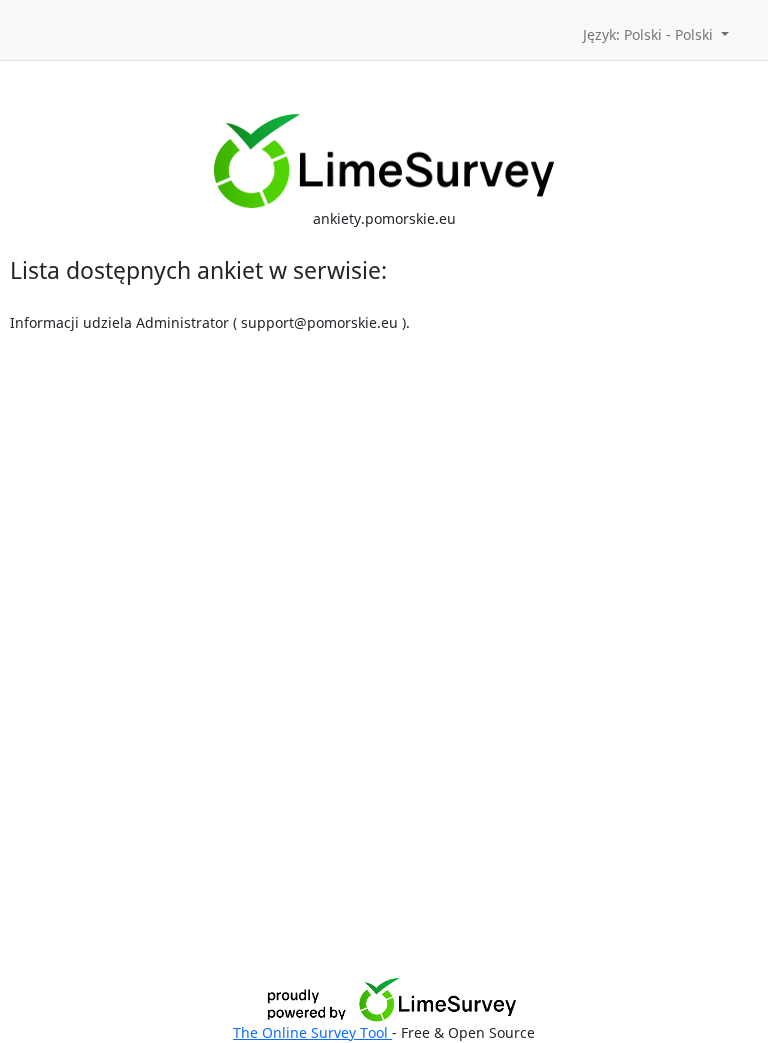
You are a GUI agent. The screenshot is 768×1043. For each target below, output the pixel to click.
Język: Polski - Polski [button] (650, 34)
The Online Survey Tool (312, 1032)
